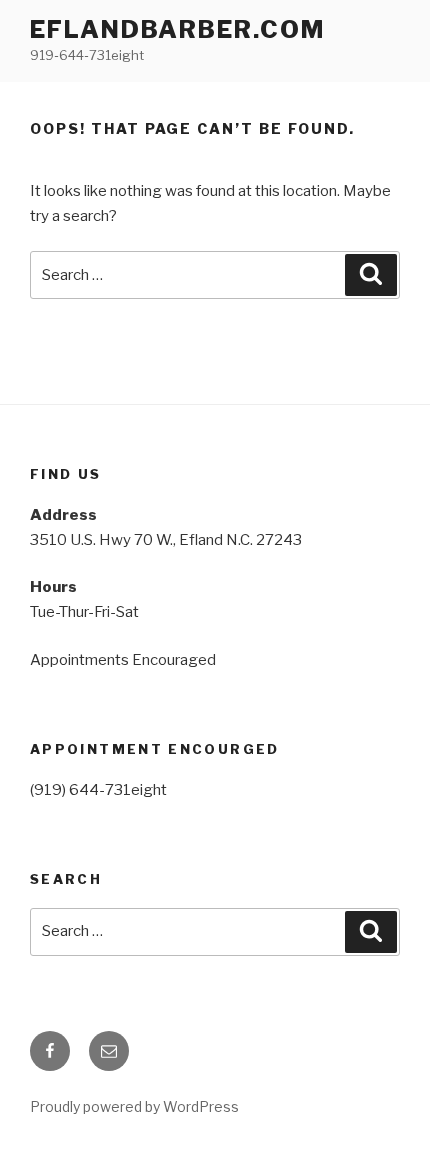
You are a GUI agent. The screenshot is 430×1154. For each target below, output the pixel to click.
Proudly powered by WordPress (134, 1106)
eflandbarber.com (177, 29)
